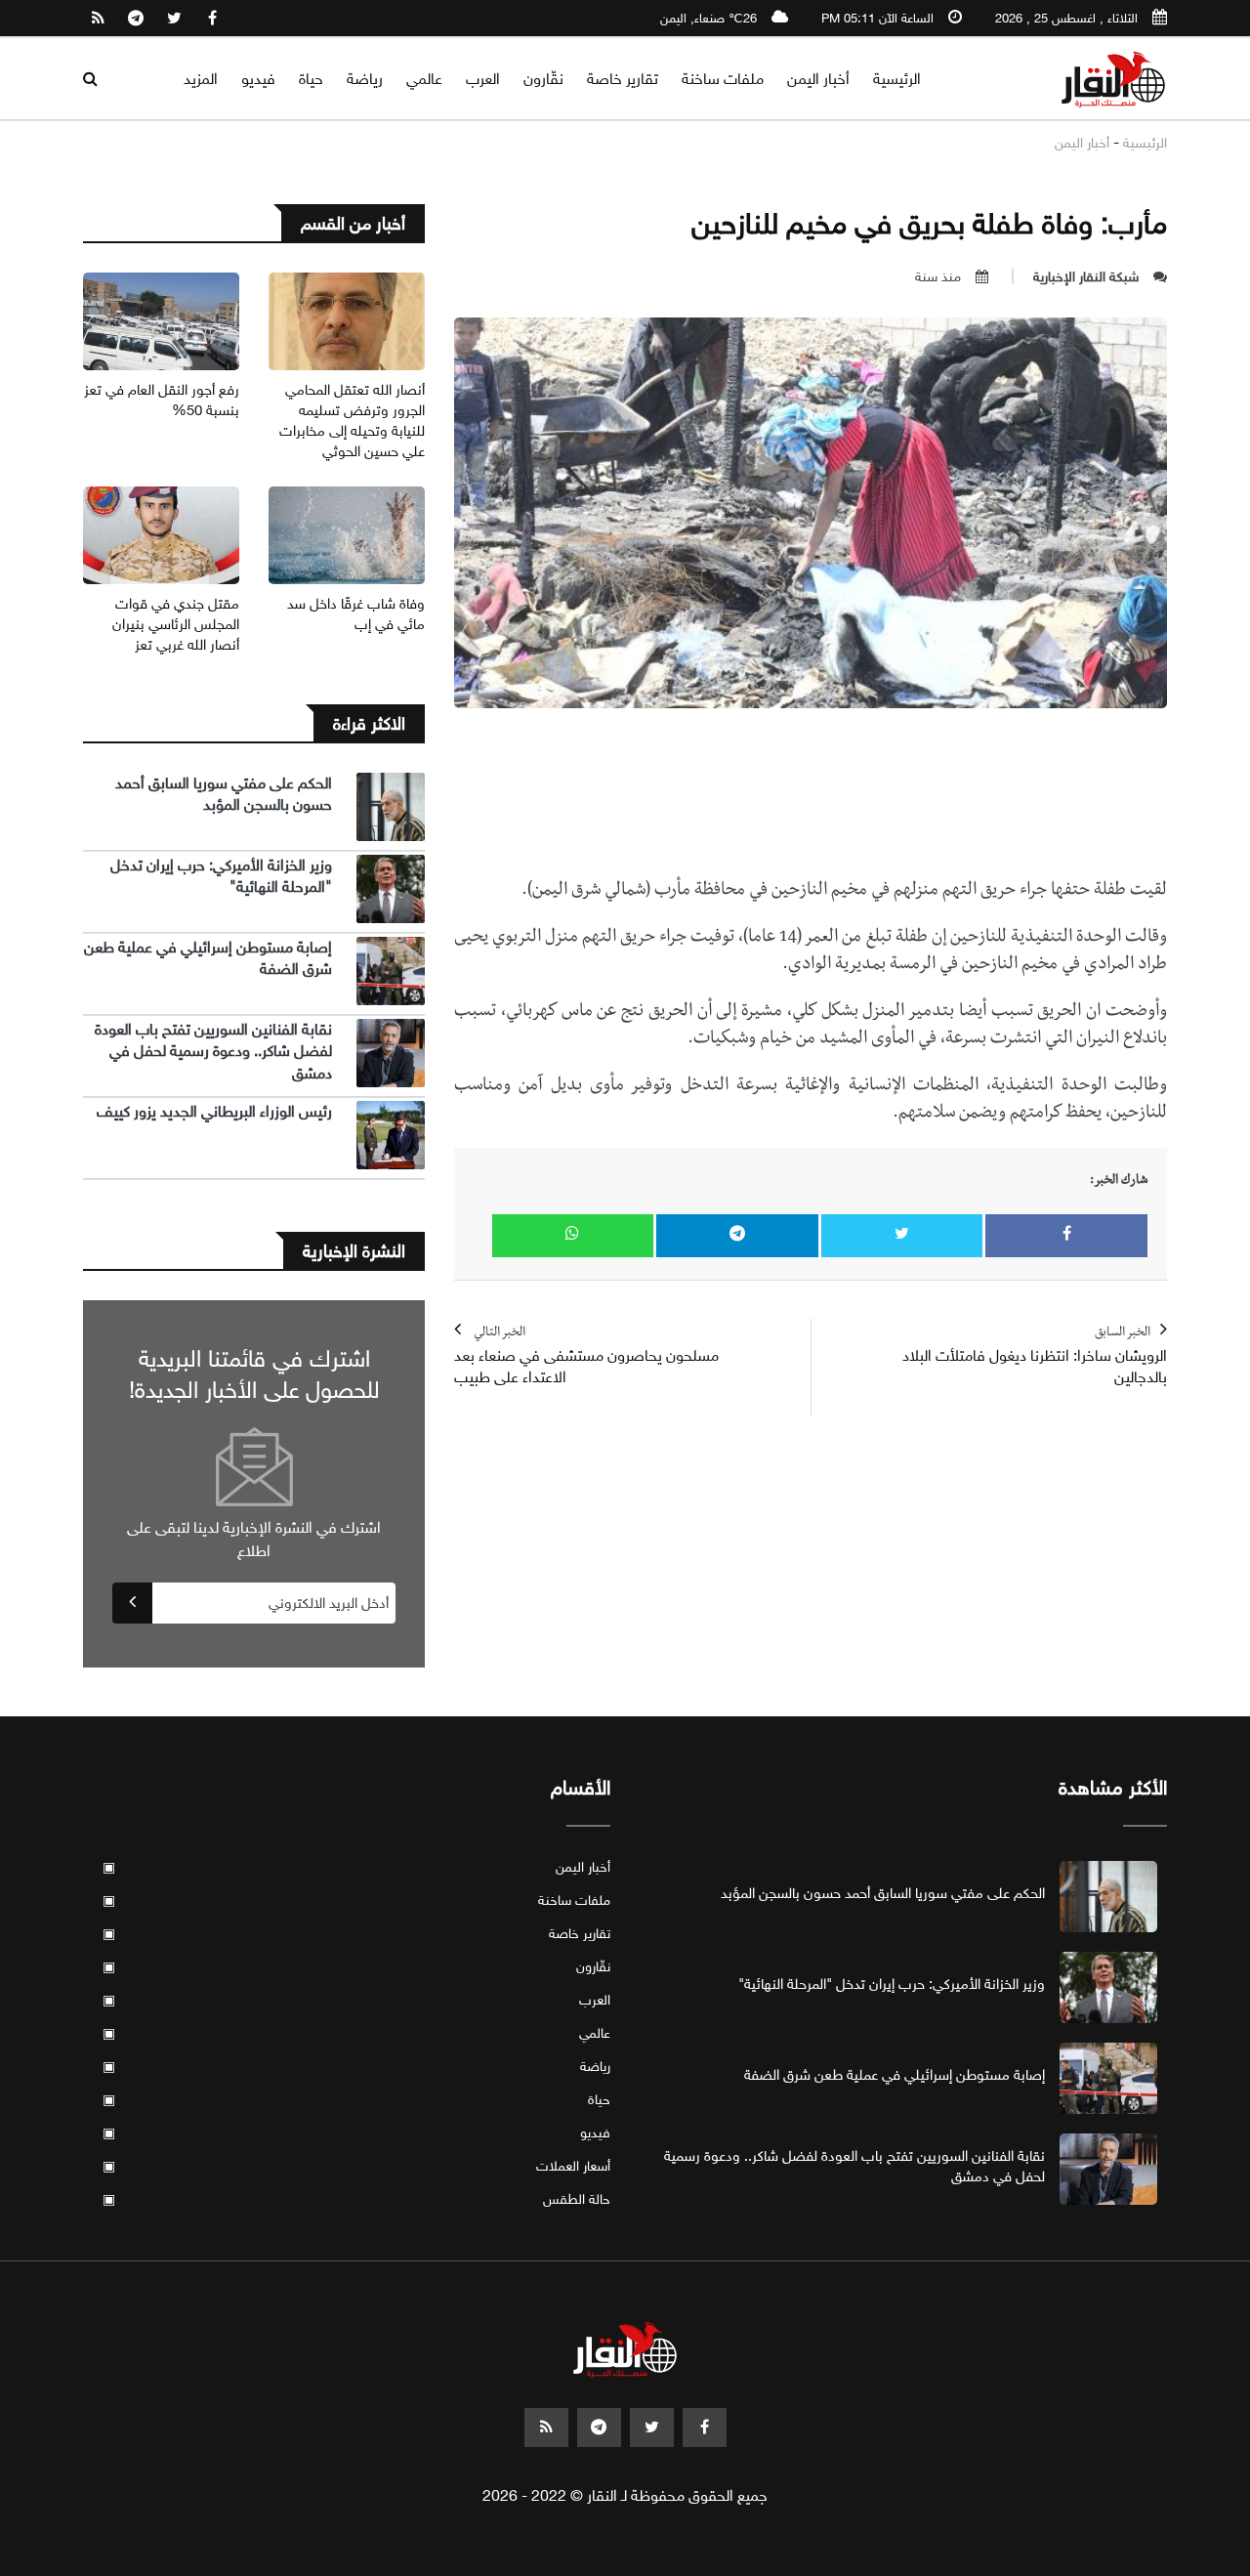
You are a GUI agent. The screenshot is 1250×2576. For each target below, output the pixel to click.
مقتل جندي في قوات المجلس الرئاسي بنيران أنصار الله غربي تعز (176, 624)
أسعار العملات (356, 2166)
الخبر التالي (586, 1356)
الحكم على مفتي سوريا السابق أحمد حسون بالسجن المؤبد (224, 794)
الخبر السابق (1035, 1356)
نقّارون (543, 79)
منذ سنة (938, 277)
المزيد (201, 79)
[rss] (98, 19)
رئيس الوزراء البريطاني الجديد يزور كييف (214, 1111)
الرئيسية (897, 79)
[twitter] (174, 19)
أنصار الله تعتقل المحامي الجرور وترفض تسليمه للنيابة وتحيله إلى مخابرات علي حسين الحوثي (352, 421)
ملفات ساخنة (723, 79)
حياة (311, 79)
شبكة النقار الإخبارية (1086, 277)
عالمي (424, 79)
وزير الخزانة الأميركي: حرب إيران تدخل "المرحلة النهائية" (892, 1984)
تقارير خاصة (623, 79)
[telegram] (136, 19)
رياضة (365, 79)
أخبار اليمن (818, 79)
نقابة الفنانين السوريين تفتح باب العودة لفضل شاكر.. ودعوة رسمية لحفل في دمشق (213, 1051)
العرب (483, 79)
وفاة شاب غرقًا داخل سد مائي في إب (356, 614)
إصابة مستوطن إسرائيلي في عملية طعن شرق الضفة (895, 2075)
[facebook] (212, 19)
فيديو (258, 79)
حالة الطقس (356, 2199)
